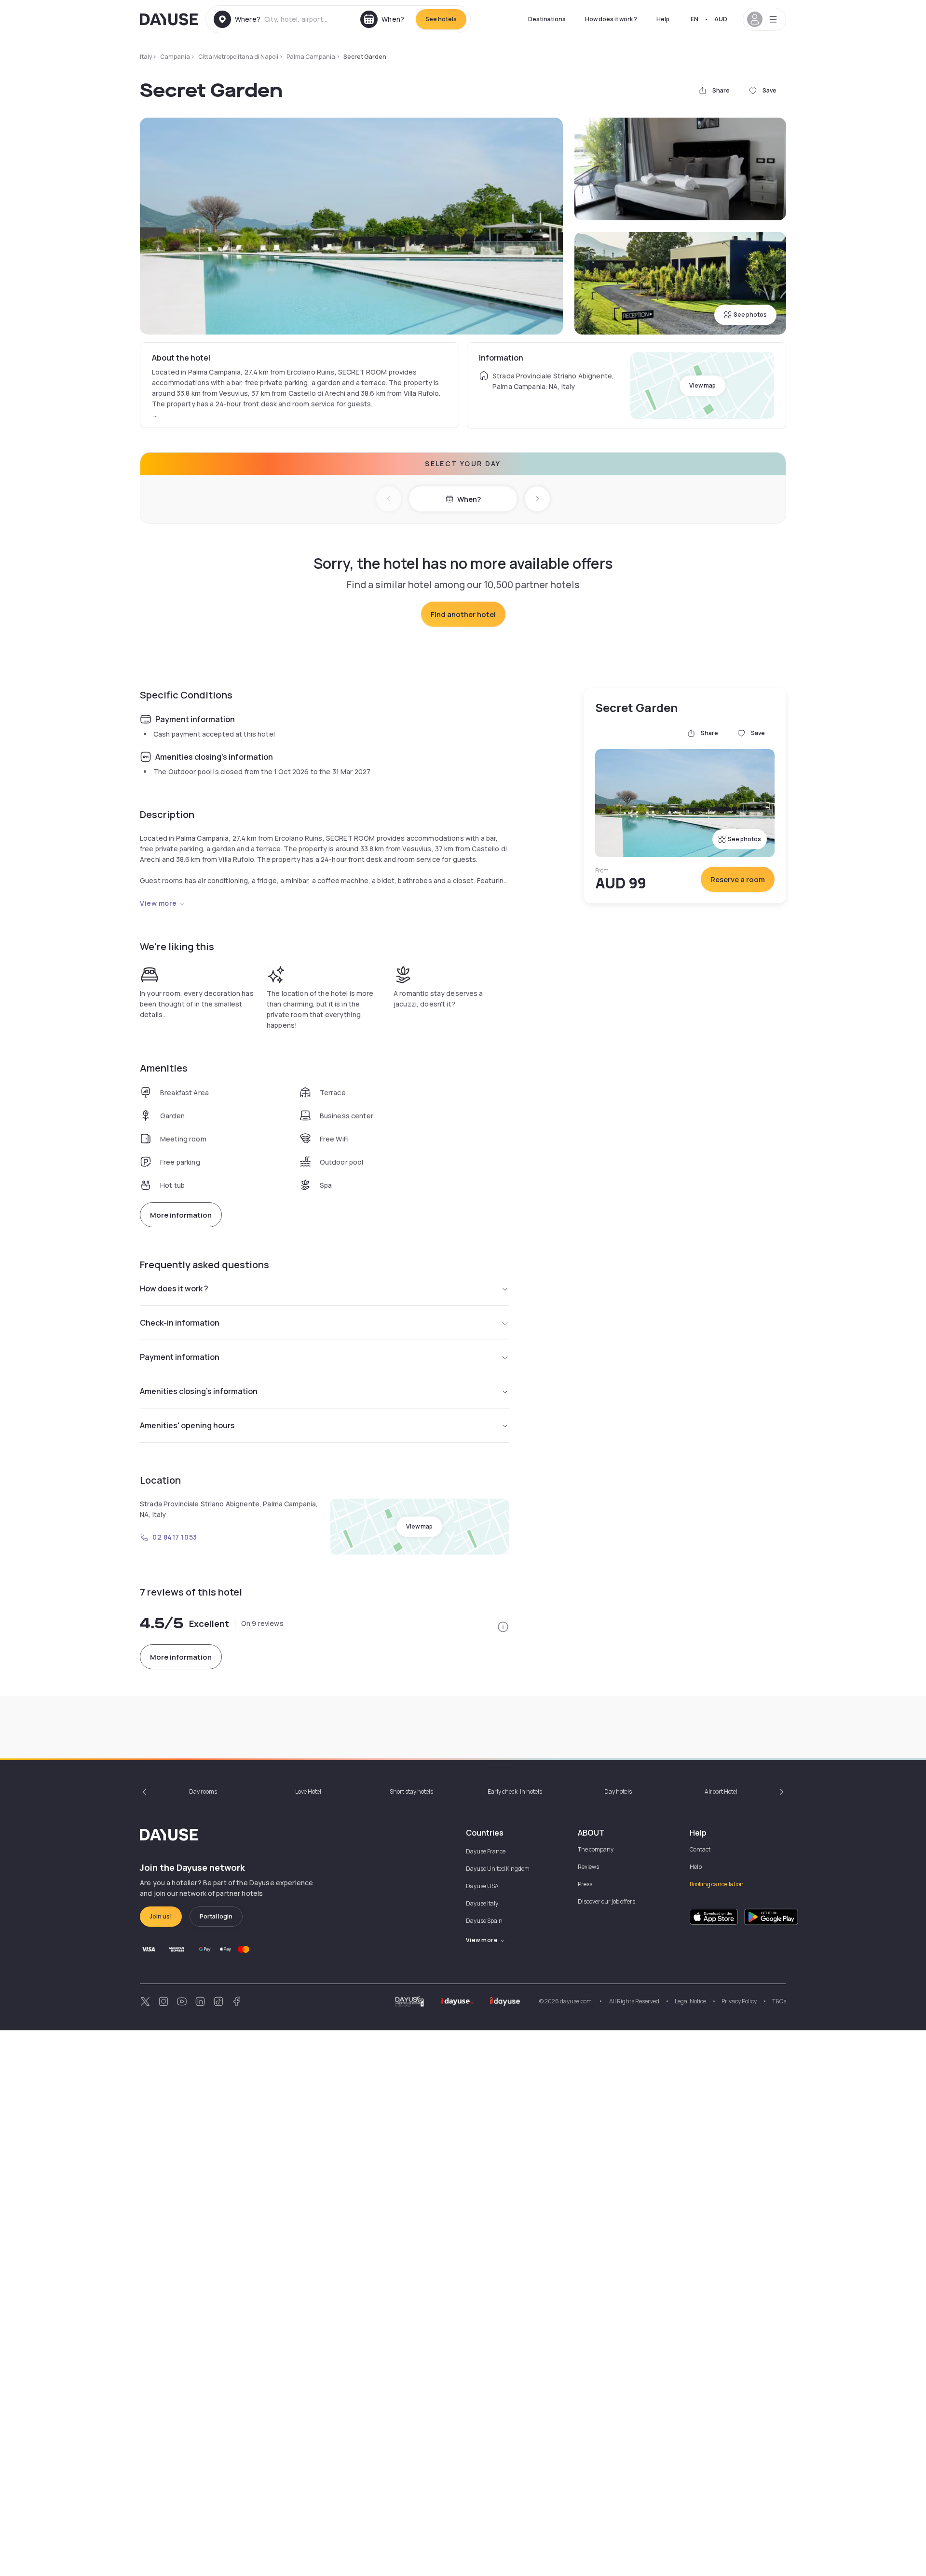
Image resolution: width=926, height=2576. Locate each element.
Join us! (161, 1916)
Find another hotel (463, 614)
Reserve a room (738, 879)
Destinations (547, 19)
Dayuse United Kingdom (498, 1869)
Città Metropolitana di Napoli (238, 57)
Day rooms (203, 1791)
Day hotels (618, 1791)
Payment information (180, 1357)
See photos (750, 315)
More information (181, 1215)
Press (585, 1884)
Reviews (588, 1867)
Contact (700, 1849)
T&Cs (779, 2001)
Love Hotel (308, 1791)
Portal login (216, 1916)
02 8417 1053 (175, 1537)
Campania (175, 57)
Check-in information (180, 1323)
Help (663, 19)
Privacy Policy (739, 2001)
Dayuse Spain (484, 1921)
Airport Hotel (721, 1791)
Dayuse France (486, 1851)
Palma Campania (311, 57)
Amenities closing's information (199, 1391)
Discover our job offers (606, 1901)
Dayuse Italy (482, 1903)
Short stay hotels (411, 1791)
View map (702, 385)
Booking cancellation (717, 1884)
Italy (146, 57)
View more (158, 903)
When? (469, 499)
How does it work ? (611, 19)
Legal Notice (690, 2001)
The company (596, 1849)
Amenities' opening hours (187, 1425)
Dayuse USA (482, 1886)
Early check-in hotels (515, 1791)
